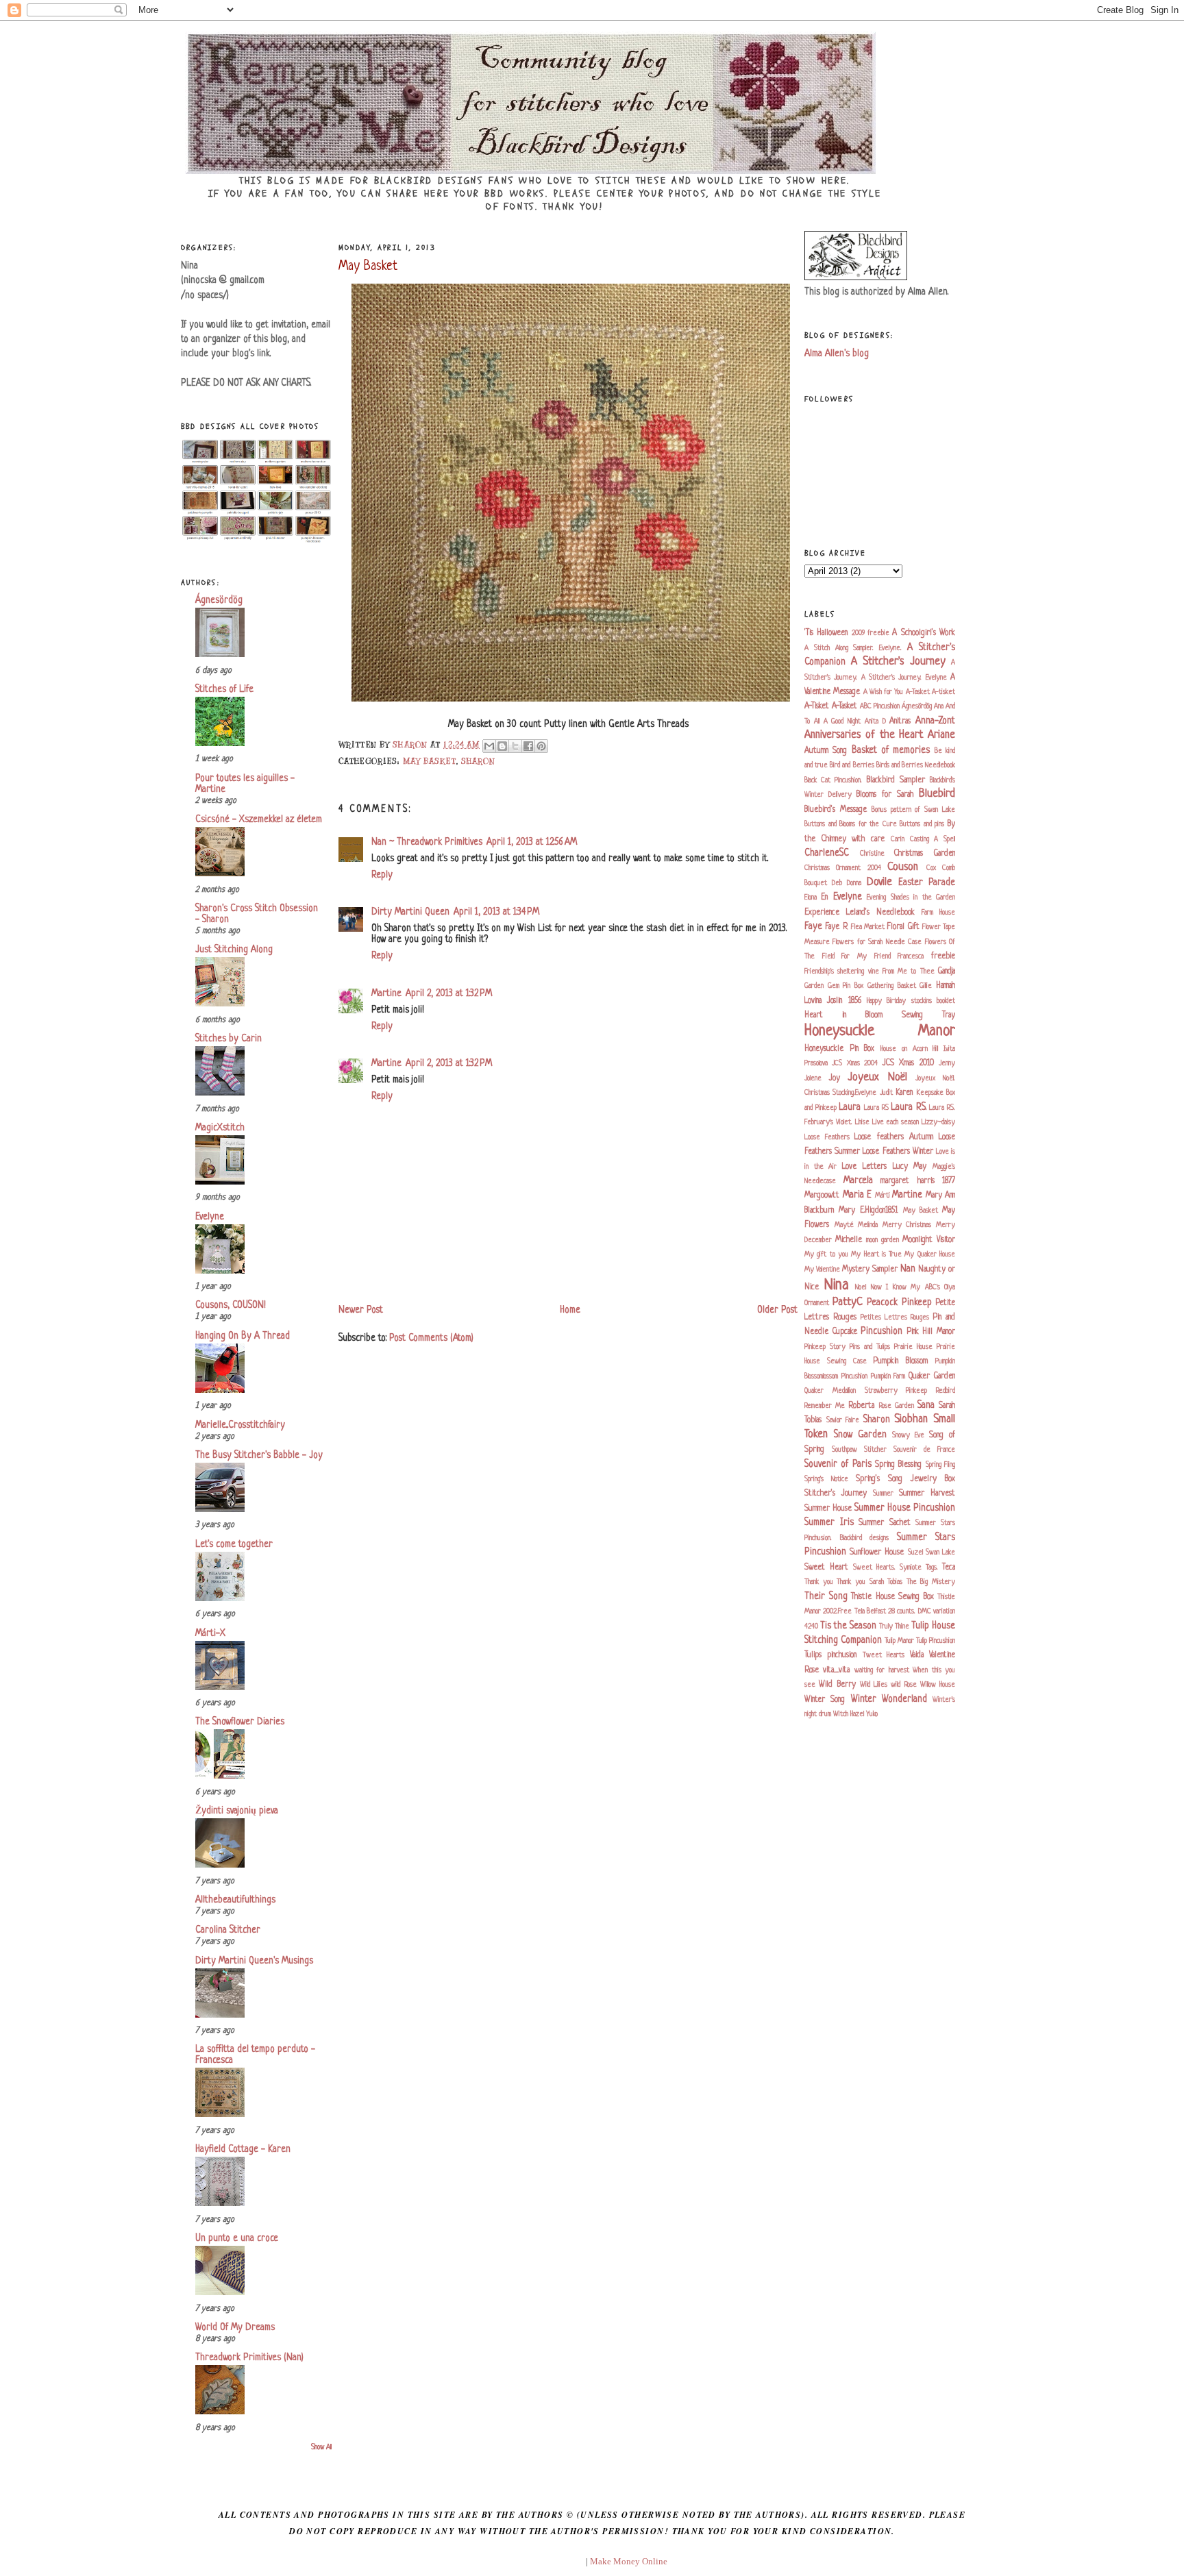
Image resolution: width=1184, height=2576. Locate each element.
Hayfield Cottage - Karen (243, 2150)
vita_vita (836, 1670)
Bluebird (937, 794)
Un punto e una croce (237, 2239)
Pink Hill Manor (931, 1332)
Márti (883, 1196)
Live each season (896, 1122)
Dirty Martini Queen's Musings (254, 1961)
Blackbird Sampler (896, 780)
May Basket (430, 761)
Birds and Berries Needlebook (916, 765)
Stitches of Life (224, 690)
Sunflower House (877, 1552)
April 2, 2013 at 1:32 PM (449, 994)
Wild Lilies (874, 1685)
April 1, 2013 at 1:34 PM (496, 912)
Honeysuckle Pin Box (839, 1049)
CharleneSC (827, 853)
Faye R (836, 927)
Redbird (946, 1391)
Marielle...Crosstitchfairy (240, 1425)
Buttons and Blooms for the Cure (851, 824)
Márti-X (210, 1634)
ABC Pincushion (880, 706)
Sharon (479, 761)
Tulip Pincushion (936, 1641)
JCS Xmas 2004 (855, 1063)
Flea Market (868, 927)
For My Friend (866, 956)
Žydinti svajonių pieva (237, 1811)
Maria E (858, 1195)
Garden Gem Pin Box (834, 986)
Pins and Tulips (870, 1347)
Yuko (872, 1714)
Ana (939, 706)
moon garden (883, 1240)
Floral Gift (903, 927)
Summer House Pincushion (905, 1508)
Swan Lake (940, 1552)
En (824, 897)
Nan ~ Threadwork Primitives (427, 842)
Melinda (868, 1225)
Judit (886, 1093)
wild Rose (903, 1685)
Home (570, 1310)
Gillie (926, 986)
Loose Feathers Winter (898, 1152)
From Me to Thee (909, 971)
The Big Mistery (931, 1582)
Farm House (938, 913)
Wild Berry (837, 1685)
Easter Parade (927, 883)
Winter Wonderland (889, 1699)
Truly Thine (894, 1626)
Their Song (826, 1597)
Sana (926, 1405)
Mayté (844, 1225)
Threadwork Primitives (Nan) (249, 2358)
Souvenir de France (924, 1450)
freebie (943, 956)
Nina (837, 1286)
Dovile (879, 882)
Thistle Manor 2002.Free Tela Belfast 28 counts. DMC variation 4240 (880, 1612)
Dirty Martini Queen (410, 912)
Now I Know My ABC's (905, 1287)
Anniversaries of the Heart (864, 735)
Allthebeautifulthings (235, 1900)
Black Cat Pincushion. (833, 780)
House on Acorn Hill (909, 1049)
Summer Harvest (927, 1494)
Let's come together (234, 1545)
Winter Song (825, 1700)
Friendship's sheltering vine (842, 971)
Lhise (862, 1122)
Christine (872, 854)
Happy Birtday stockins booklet (911, 1001)
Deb (837, 883)
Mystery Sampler (870, 1270)
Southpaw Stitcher (859, 1450)
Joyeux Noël (877, 1078)
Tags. (932, 1568)
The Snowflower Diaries (240, 1722)
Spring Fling (940, 1465)
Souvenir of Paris (838, 1464)
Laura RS (876, 1108)
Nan (908, 1269)
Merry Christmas (907, 1225)
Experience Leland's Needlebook (860, 913)
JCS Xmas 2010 (908, 1063)
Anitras (900, 721)
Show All (321, 2448)
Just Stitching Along (234, 950)
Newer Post (361, 1310)
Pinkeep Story (825, 1347)
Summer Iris (829, 1523)
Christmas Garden (925, 854)
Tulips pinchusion (830, 1655)
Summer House (828, 1509)
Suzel (915, 1552)
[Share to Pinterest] (541, 746)
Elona (811, 897)
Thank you (819, 1582)
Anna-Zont (935, 721)
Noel (861, 1287)
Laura (850, 1107)
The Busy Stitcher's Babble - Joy (259, 1456)
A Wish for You (884, 692)
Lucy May (910, 1167)
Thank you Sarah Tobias (870, 1582)
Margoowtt (822, 1196)
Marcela (858, 1181)
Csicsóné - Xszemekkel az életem (259, 820)
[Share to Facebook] (528, 746)
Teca (949, 1568)
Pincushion (881, 1332)
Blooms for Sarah (885, 795)
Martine (386, 994)
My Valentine (822, 1270)
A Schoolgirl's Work (924, 633)
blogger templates (551, 2561)
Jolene (813, 1078)
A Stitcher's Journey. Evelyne (904, 678)
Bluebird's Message (836, 810)
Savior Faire (843, 1420)
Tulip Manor (899, 1641)
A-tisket (944, 692)
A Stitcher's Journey (898, 662)
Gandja (947, 971)
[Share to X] (515, 746)
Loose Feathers (827, 1137)
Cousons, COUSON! (231, 1305)
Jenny (947, 1063)
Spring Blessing (898, 1465)
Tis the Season (848, 1626)
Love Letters (864, 1167)
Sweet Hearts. (874, 1568)
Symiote (911, 1568)
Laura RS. (909, 1107)
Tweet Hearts (884, 1655)
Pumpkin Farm (888, 1376)
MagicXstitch (220, 1128)
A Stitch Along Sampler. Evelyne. (853, 648)
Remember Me (825, 1406)
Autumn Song (826, 751)
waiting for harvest (882, 1670)
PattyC (848, 1302)
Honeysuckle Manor (880, 1031)
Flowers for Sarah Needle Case (877, 942)
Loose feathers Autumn (893, 1137)
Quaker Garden (932, 1376)
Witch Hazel (849, 1714)
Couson (903, 867)
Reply (382, 875)
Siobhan (911, 1420)
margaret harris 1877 (918, 1181)
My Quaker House (930, 1254)
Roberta (861, 1406)
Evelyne (210, 1217)
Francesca (911, 956)
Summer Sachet (885, 1523)
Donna (854, 883)
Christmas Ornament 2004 (843, 868)
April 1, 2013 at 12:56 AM (532, 842)
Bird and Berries (852, 765)
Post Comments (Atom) (431, 1338)
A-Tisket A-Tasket (831, 706)
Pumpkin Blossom (900, 1361)
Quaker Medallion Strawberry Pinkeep (866, 1391)
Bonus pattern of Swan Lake (913, 810)
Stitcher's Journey (836, 1494)
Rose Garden (897, 1406)
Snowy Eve (908, 1435)
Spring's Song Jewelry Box (905, 1479)
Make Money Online (629, 2561)
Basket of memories (891, 751)
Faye (813, 927)
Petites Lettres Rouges (895, 1317)
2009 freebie (871, 633)
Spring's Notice (826, 1479)
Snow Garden (860, 1435)
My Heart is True (876, 1254)
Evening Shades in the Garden (911, 897)
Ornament (817, 1303)
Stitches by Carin (229, 1039)
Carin (898, 839)
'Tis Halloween (826, 633)
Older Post (777, 1310)
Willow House (938, 1685)
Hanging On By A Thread (243, 1336)
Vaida (917, 1655)
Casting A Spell (933, 839)
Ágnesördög (219, 600)
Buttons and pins (922, 824)
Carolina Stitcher (228, 1930)
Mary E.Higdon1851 (868, 1211)
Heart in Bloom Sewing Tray (880, 1015)
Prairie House (913, 1347)
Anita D (875, 721)
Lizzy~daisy (938, 1122)
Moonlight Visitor (929, 1240)
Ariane (941, 735)
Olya (950, 1287)
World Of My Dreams (235, 2328)
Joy (835, 1078)
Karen (904, 1093)
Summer (883, 1494)
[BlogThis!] (502, 746)
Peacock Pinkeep (899, 1303)
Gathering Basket (892, 986)
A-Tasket (918, 692)
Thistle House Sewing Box (892, 1597)
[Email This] (489, 746)
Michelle (849, 1240)
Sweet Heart (826, 1568)
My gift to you (826, 1254)
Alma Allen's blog (837, 354)
